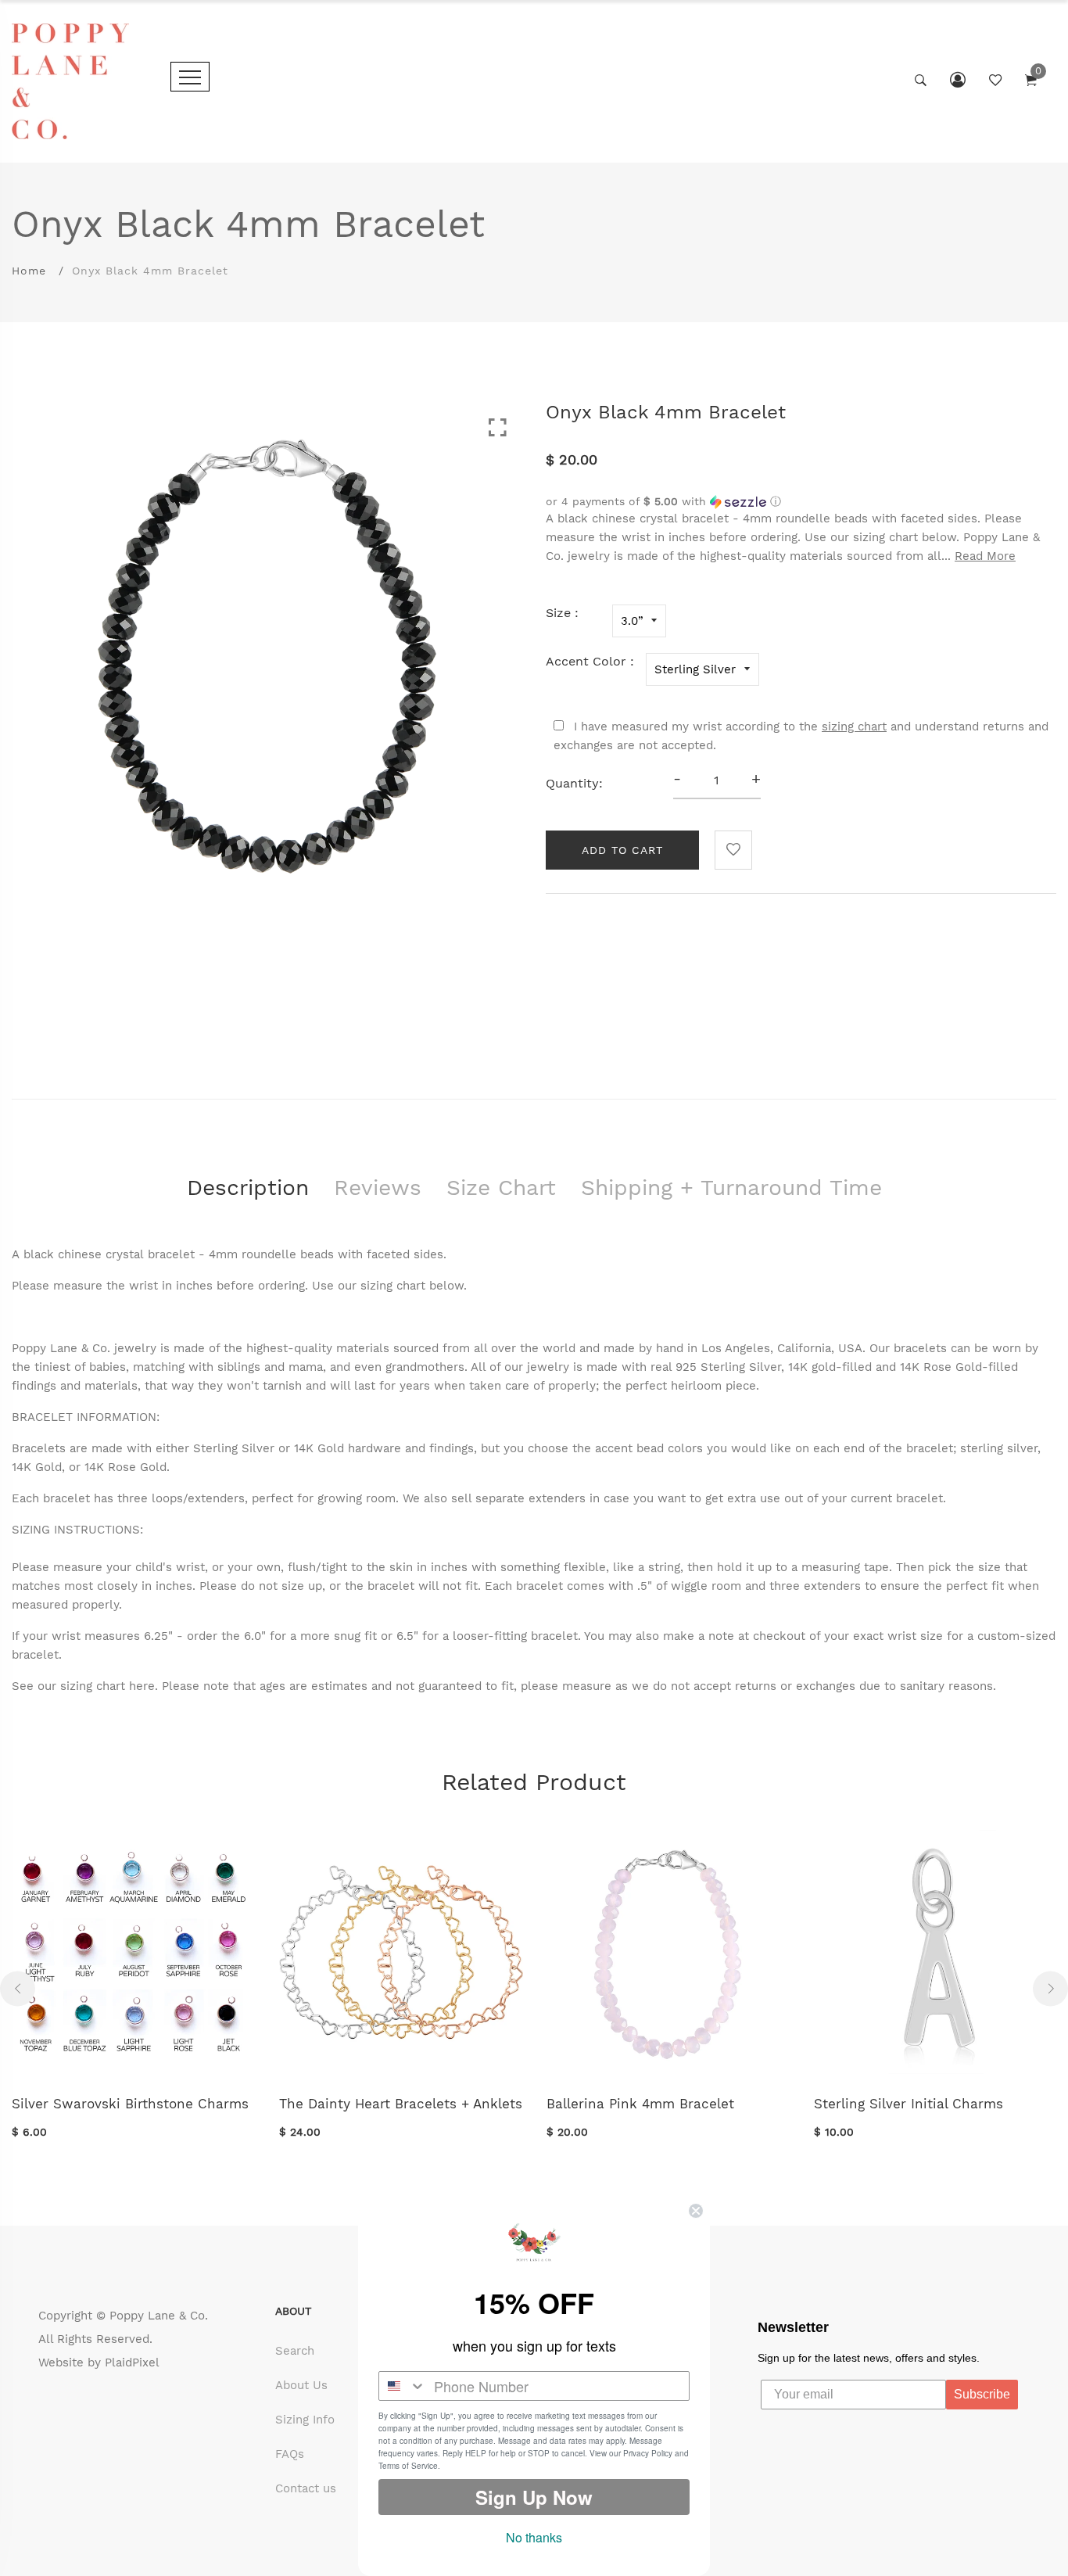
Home (29, 271)
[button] (801, 502)
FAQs (290, 2454)
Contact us (306, 2488)
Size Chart (501, 1188)
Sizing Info (305, 2420)
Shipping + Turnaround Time (731, 1188)
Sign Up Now (534, 2497)
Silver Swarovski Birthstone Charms (130, 2104)
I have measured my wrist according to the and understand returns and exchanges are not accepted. (801, 736)
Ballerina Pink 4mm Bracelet (640, 2104)
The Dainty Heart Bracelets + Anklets (401, 2104)
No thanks (534, 2537)
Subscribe (982, 2394)
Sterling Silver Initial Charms (909, 2104)
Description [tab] (248, 1188)
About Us (301, 2385)
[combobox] (403, 2386)
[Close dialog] (696, 2211)
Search (295, 2351)
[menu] (190, 77)
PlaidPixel (132, 2363)
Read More (985, 556)
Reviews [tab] (378, 1188)
